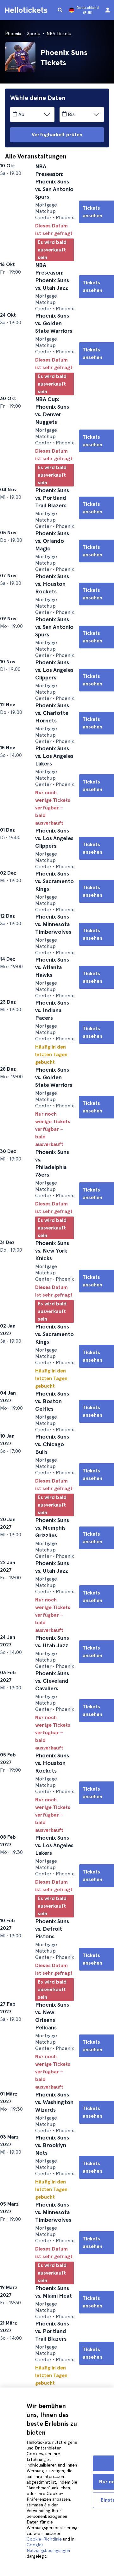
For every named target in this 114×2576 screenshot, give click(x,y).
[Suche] (60, 10)
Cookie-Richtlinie (44, 2539)
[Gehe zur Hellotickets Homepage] (27, 10)
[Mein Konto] (108, 10)
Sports (34, 34)
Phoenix (13, 34)
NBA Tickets (59, 34)
